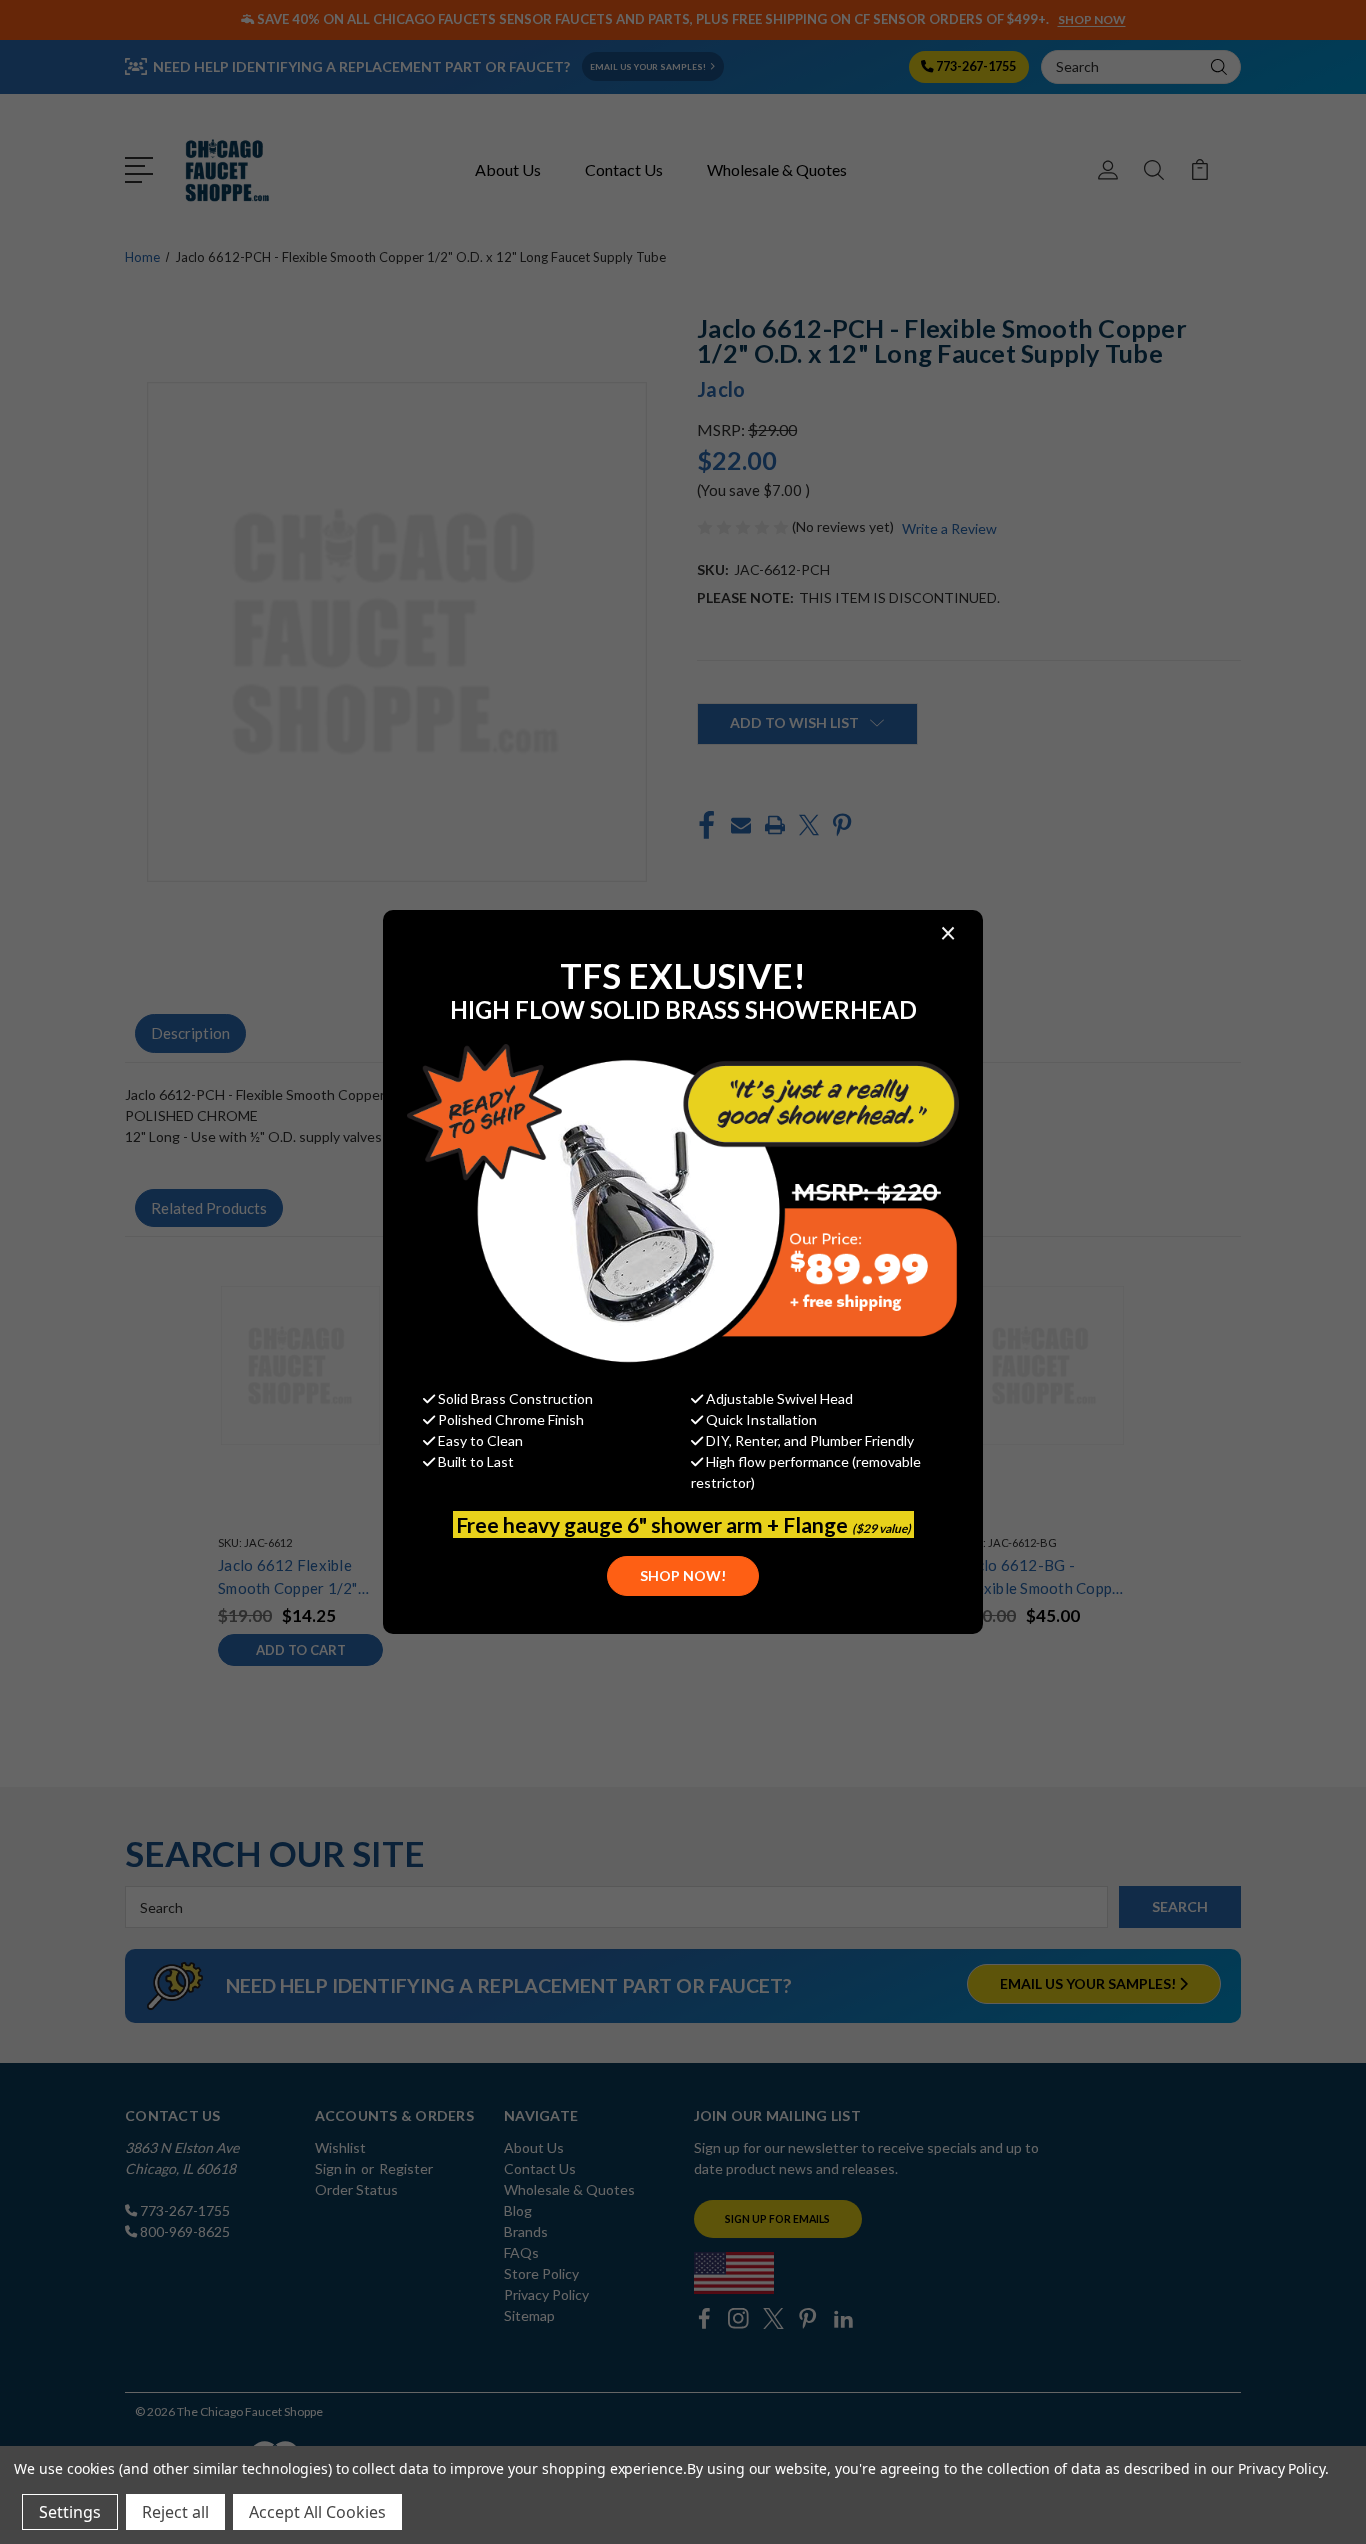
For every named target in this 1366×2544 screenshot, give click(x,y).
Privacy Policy (1281, 2468)
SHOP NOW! (683, 1575)
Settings (70, 2512)
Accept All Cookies (317, 2512)
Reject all (175, 2512)
